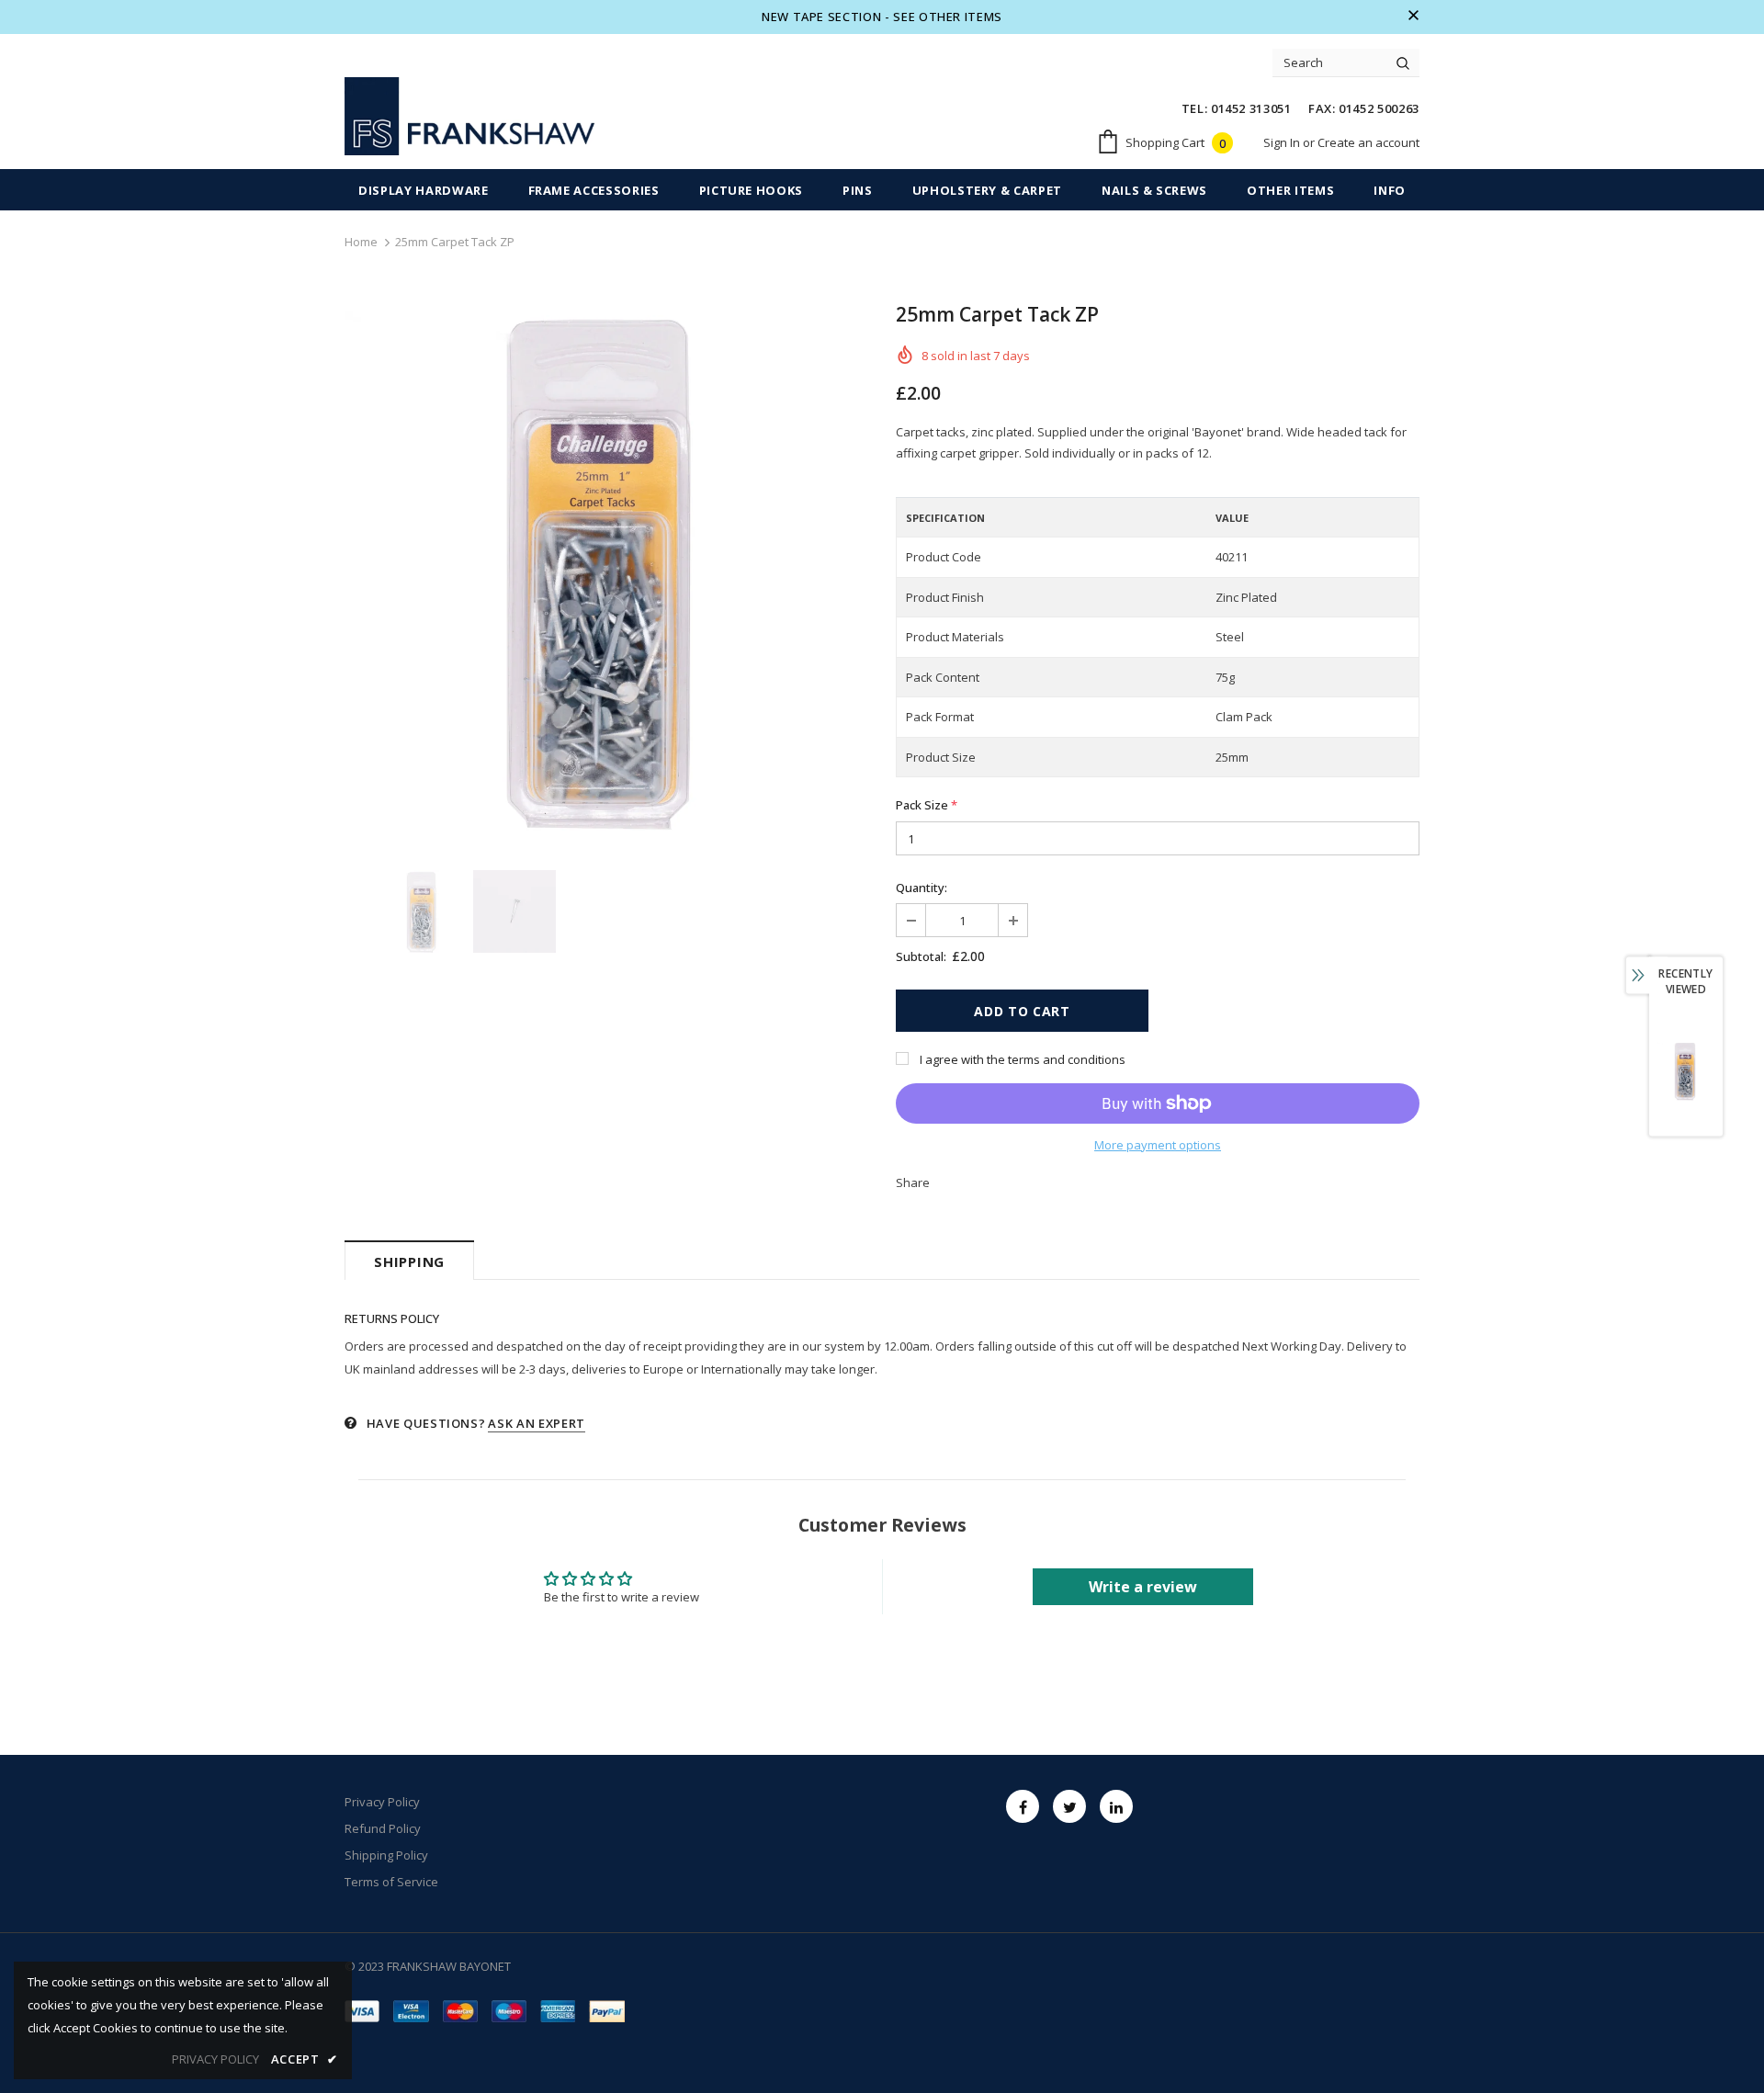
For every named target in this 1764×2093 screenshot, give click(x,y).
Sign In (1283, 142)
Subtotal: (921, 956)
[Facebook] (1023, 1806)
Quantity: (922, 888)
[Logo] (469, 116)
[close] (1413, 17)
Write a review (1143, 1587)
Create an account (1368, 142)
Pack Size (927, 805)
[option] (606, 569)
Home (361, 242)
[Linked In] (1116, 1806)
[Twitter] (1069, 1806)
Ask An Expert (536, 1423)
